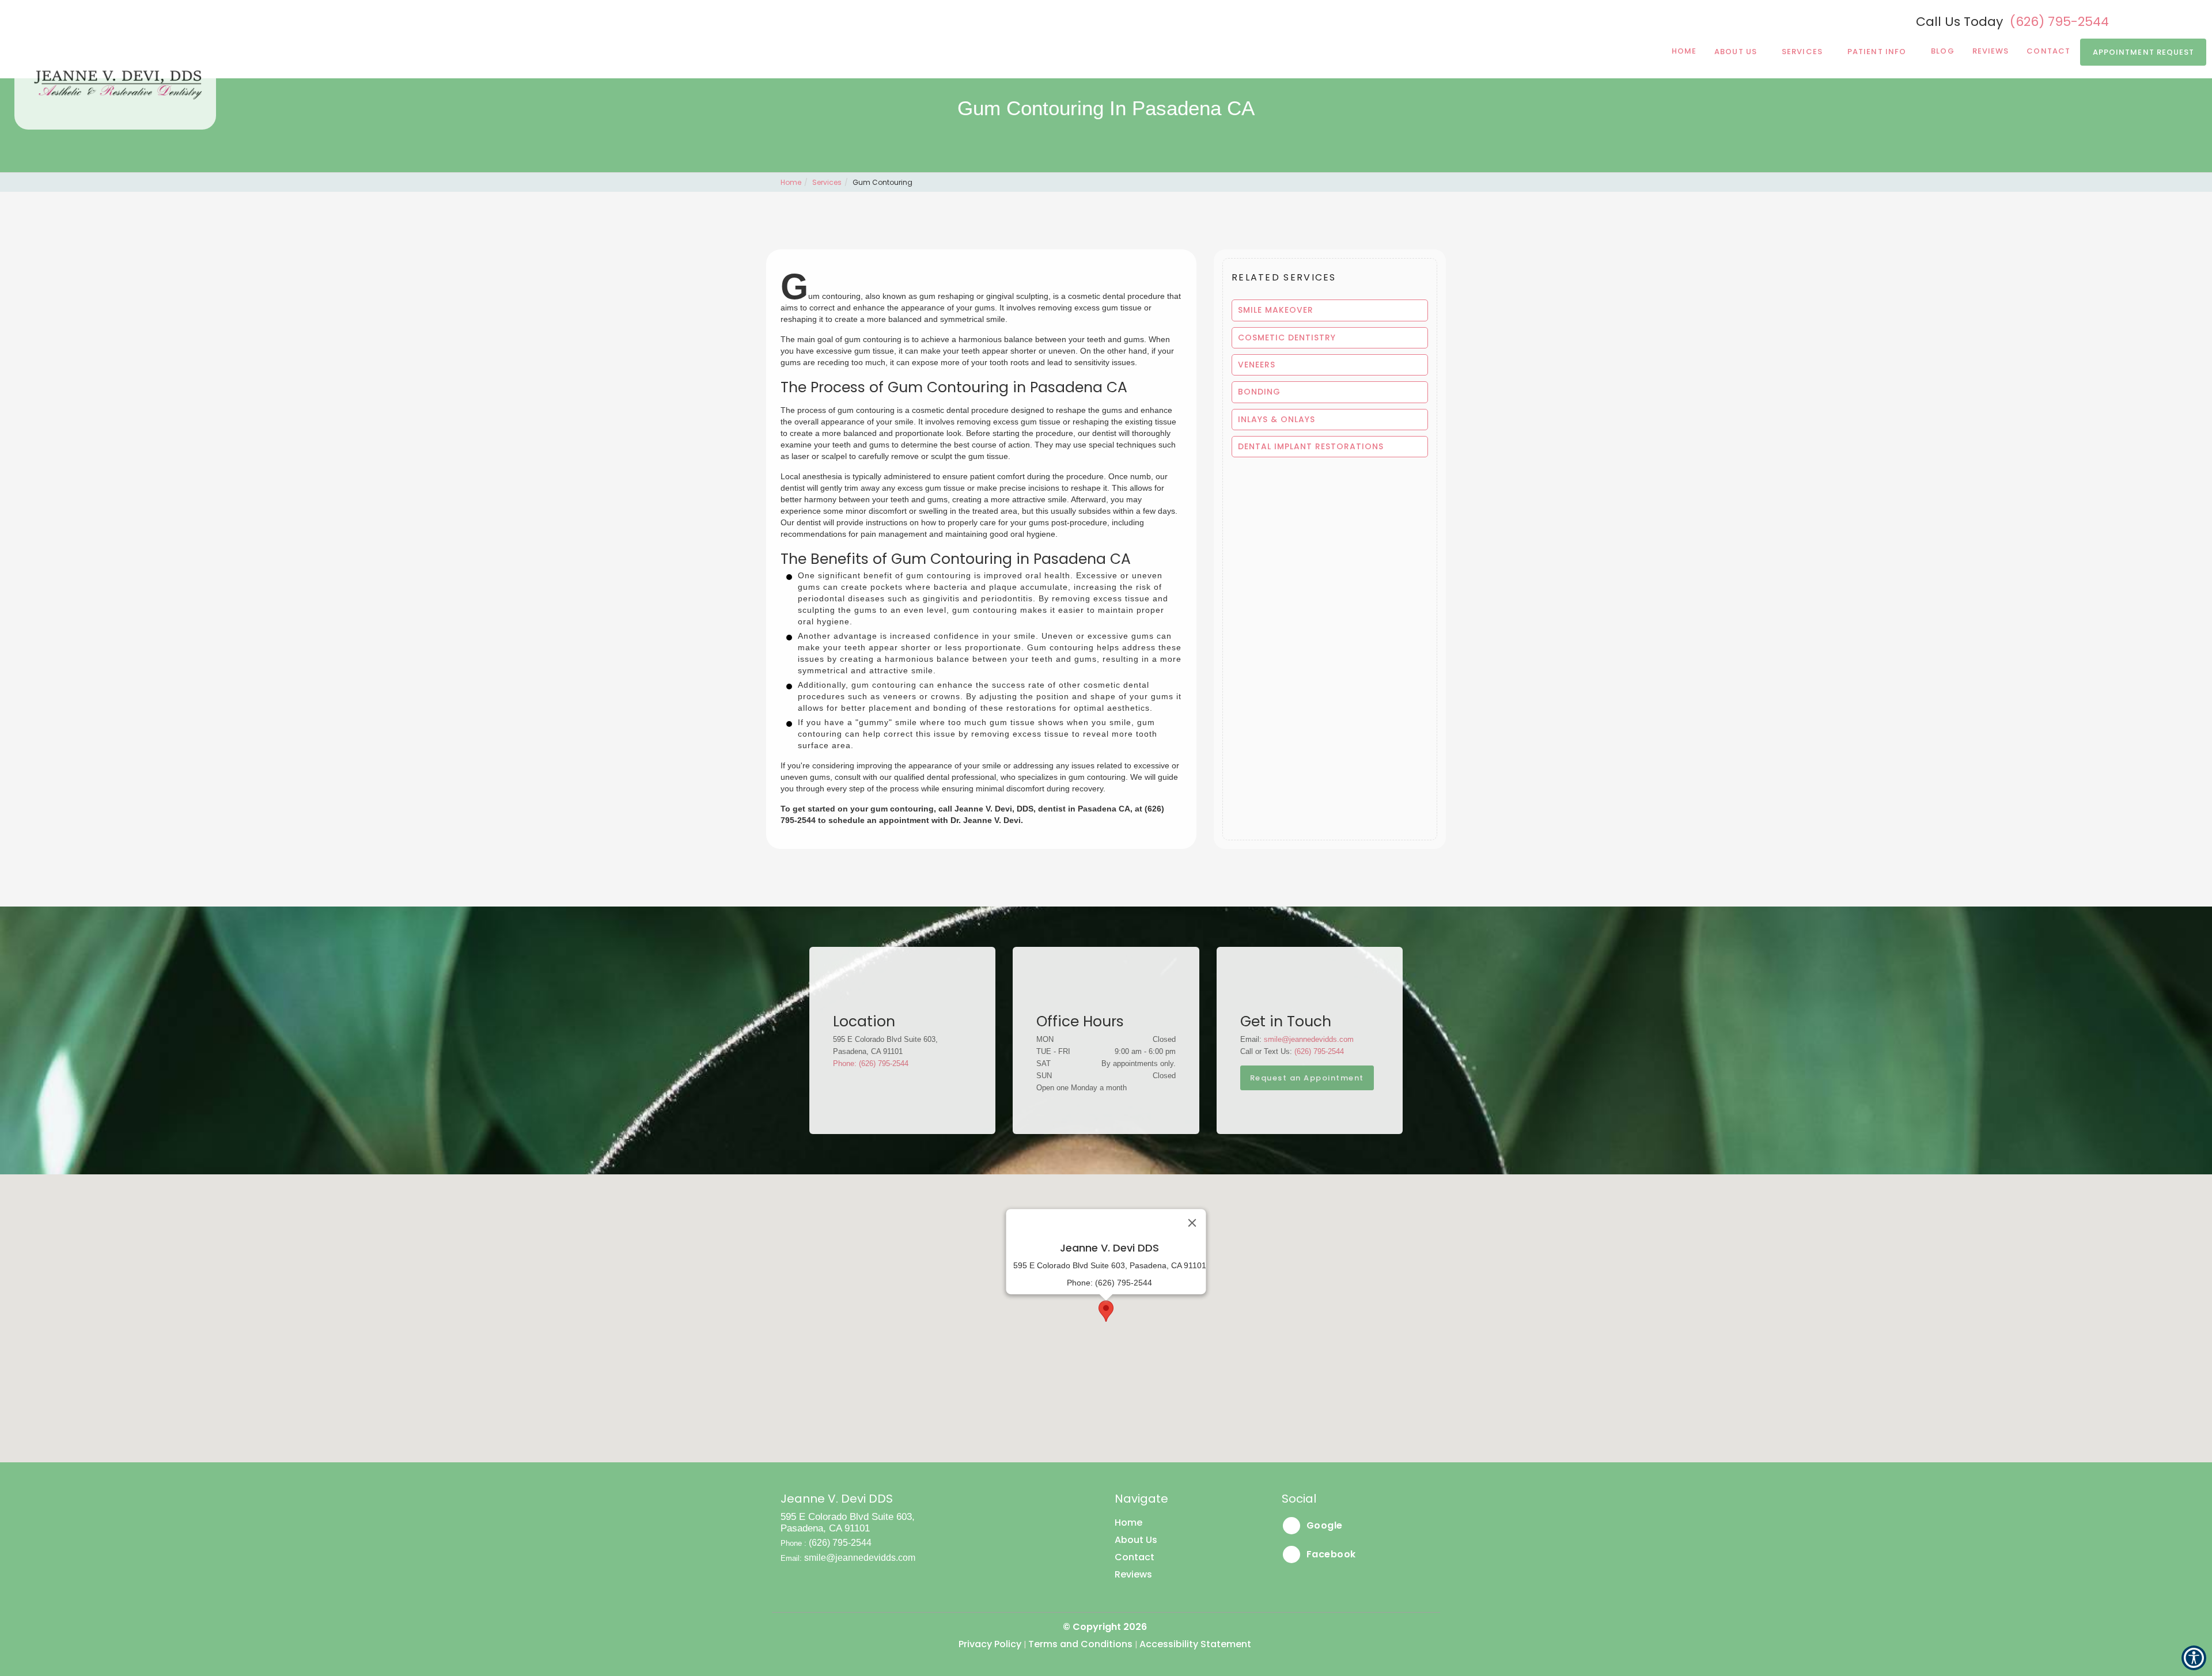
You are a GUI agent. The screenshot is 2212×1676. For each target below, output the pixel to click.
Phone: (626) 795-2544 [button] (871, 1063)
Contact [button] (1135, 1557)
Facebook (1330, 1554)
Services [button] (1802, 52)
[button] (1330, 310)
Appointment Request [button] (2144, 52)
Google (1323, 1525)
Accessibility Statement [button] (1195, 1644)
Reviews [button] (1991, 51)
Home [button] (1684, 51)
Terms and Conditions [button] (1080, 1644)
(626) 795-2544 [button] (2059, 22)
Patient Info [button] (1877, 52)
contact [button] (2048, 51)
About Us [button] (1736, 52)
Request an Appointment (1307, 1078)
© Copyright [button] (1105, 1627)
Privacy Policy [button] (990, 1644)
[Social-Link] (2144, 20)
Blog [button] (1942, 51)
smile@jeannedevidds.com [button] (1309, 1039)
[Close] (1192, 1223)
